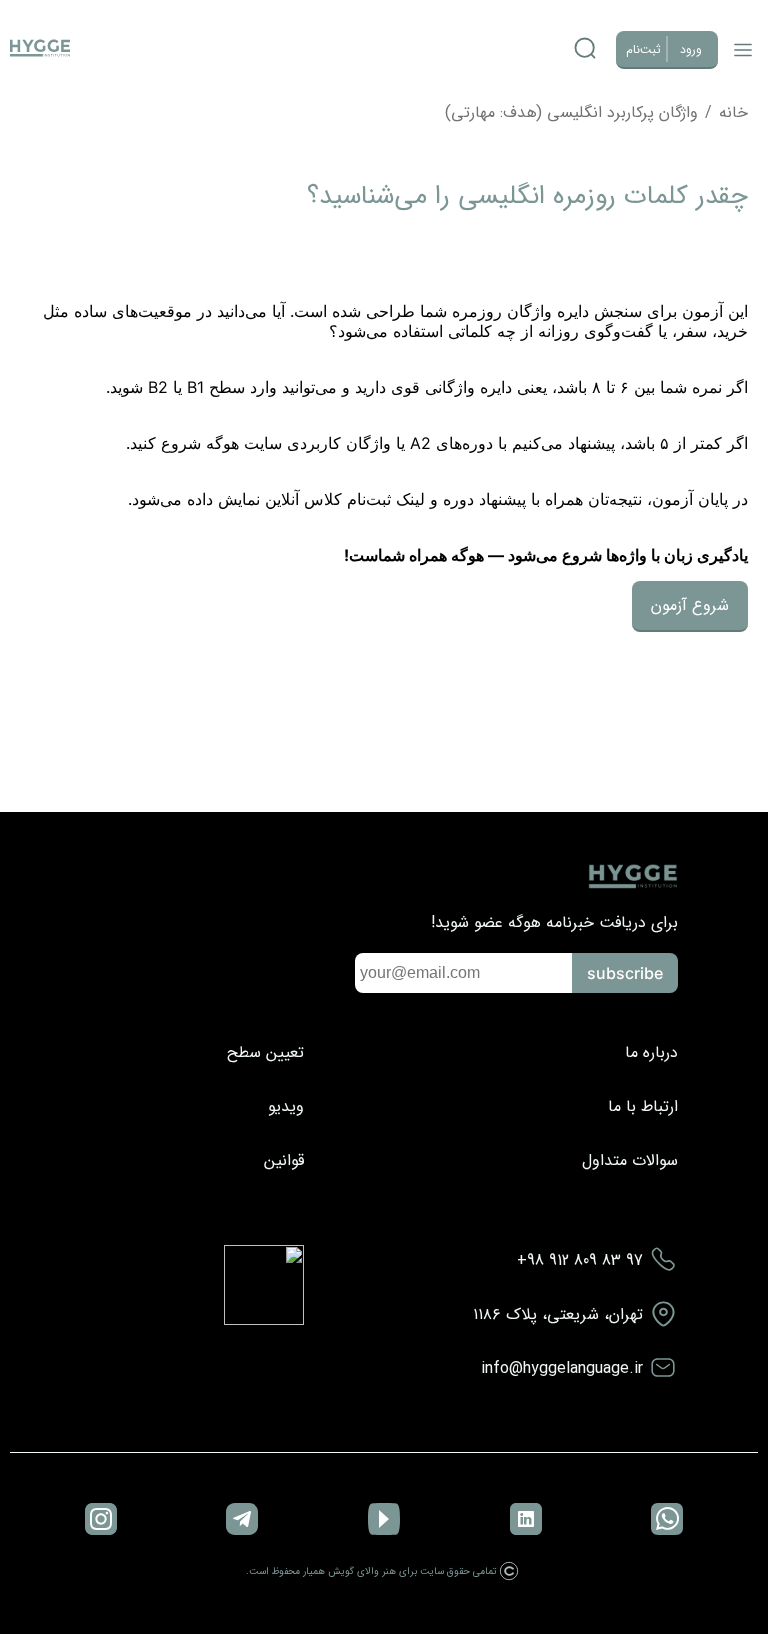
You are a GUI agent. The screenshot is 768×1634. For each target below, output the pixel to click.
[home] (40, 50)
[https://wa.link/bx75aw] (667, 1521)
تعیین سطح (265, 1052)
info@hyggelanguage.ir (562, 1368)
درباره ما (651, 1052)
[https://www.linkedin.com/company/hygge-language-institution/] (526, 1521)
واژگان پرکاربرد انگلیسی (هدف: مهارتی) (571, 112)
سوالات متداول (630, 1160)
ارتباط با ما (643, 1106)
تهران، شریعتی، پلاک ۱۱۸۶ (558, 1314)
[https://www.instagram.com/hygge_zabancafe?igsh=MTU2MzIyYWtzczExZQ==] (101, 1521)
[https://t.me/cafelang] (242, 1521)
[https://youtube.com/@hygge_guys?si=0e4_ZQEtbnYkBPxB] (384, 1521)
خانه (733, 112)
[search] (585, 50)
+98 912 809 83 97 (580, 1260)
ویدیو (286, 1106)
